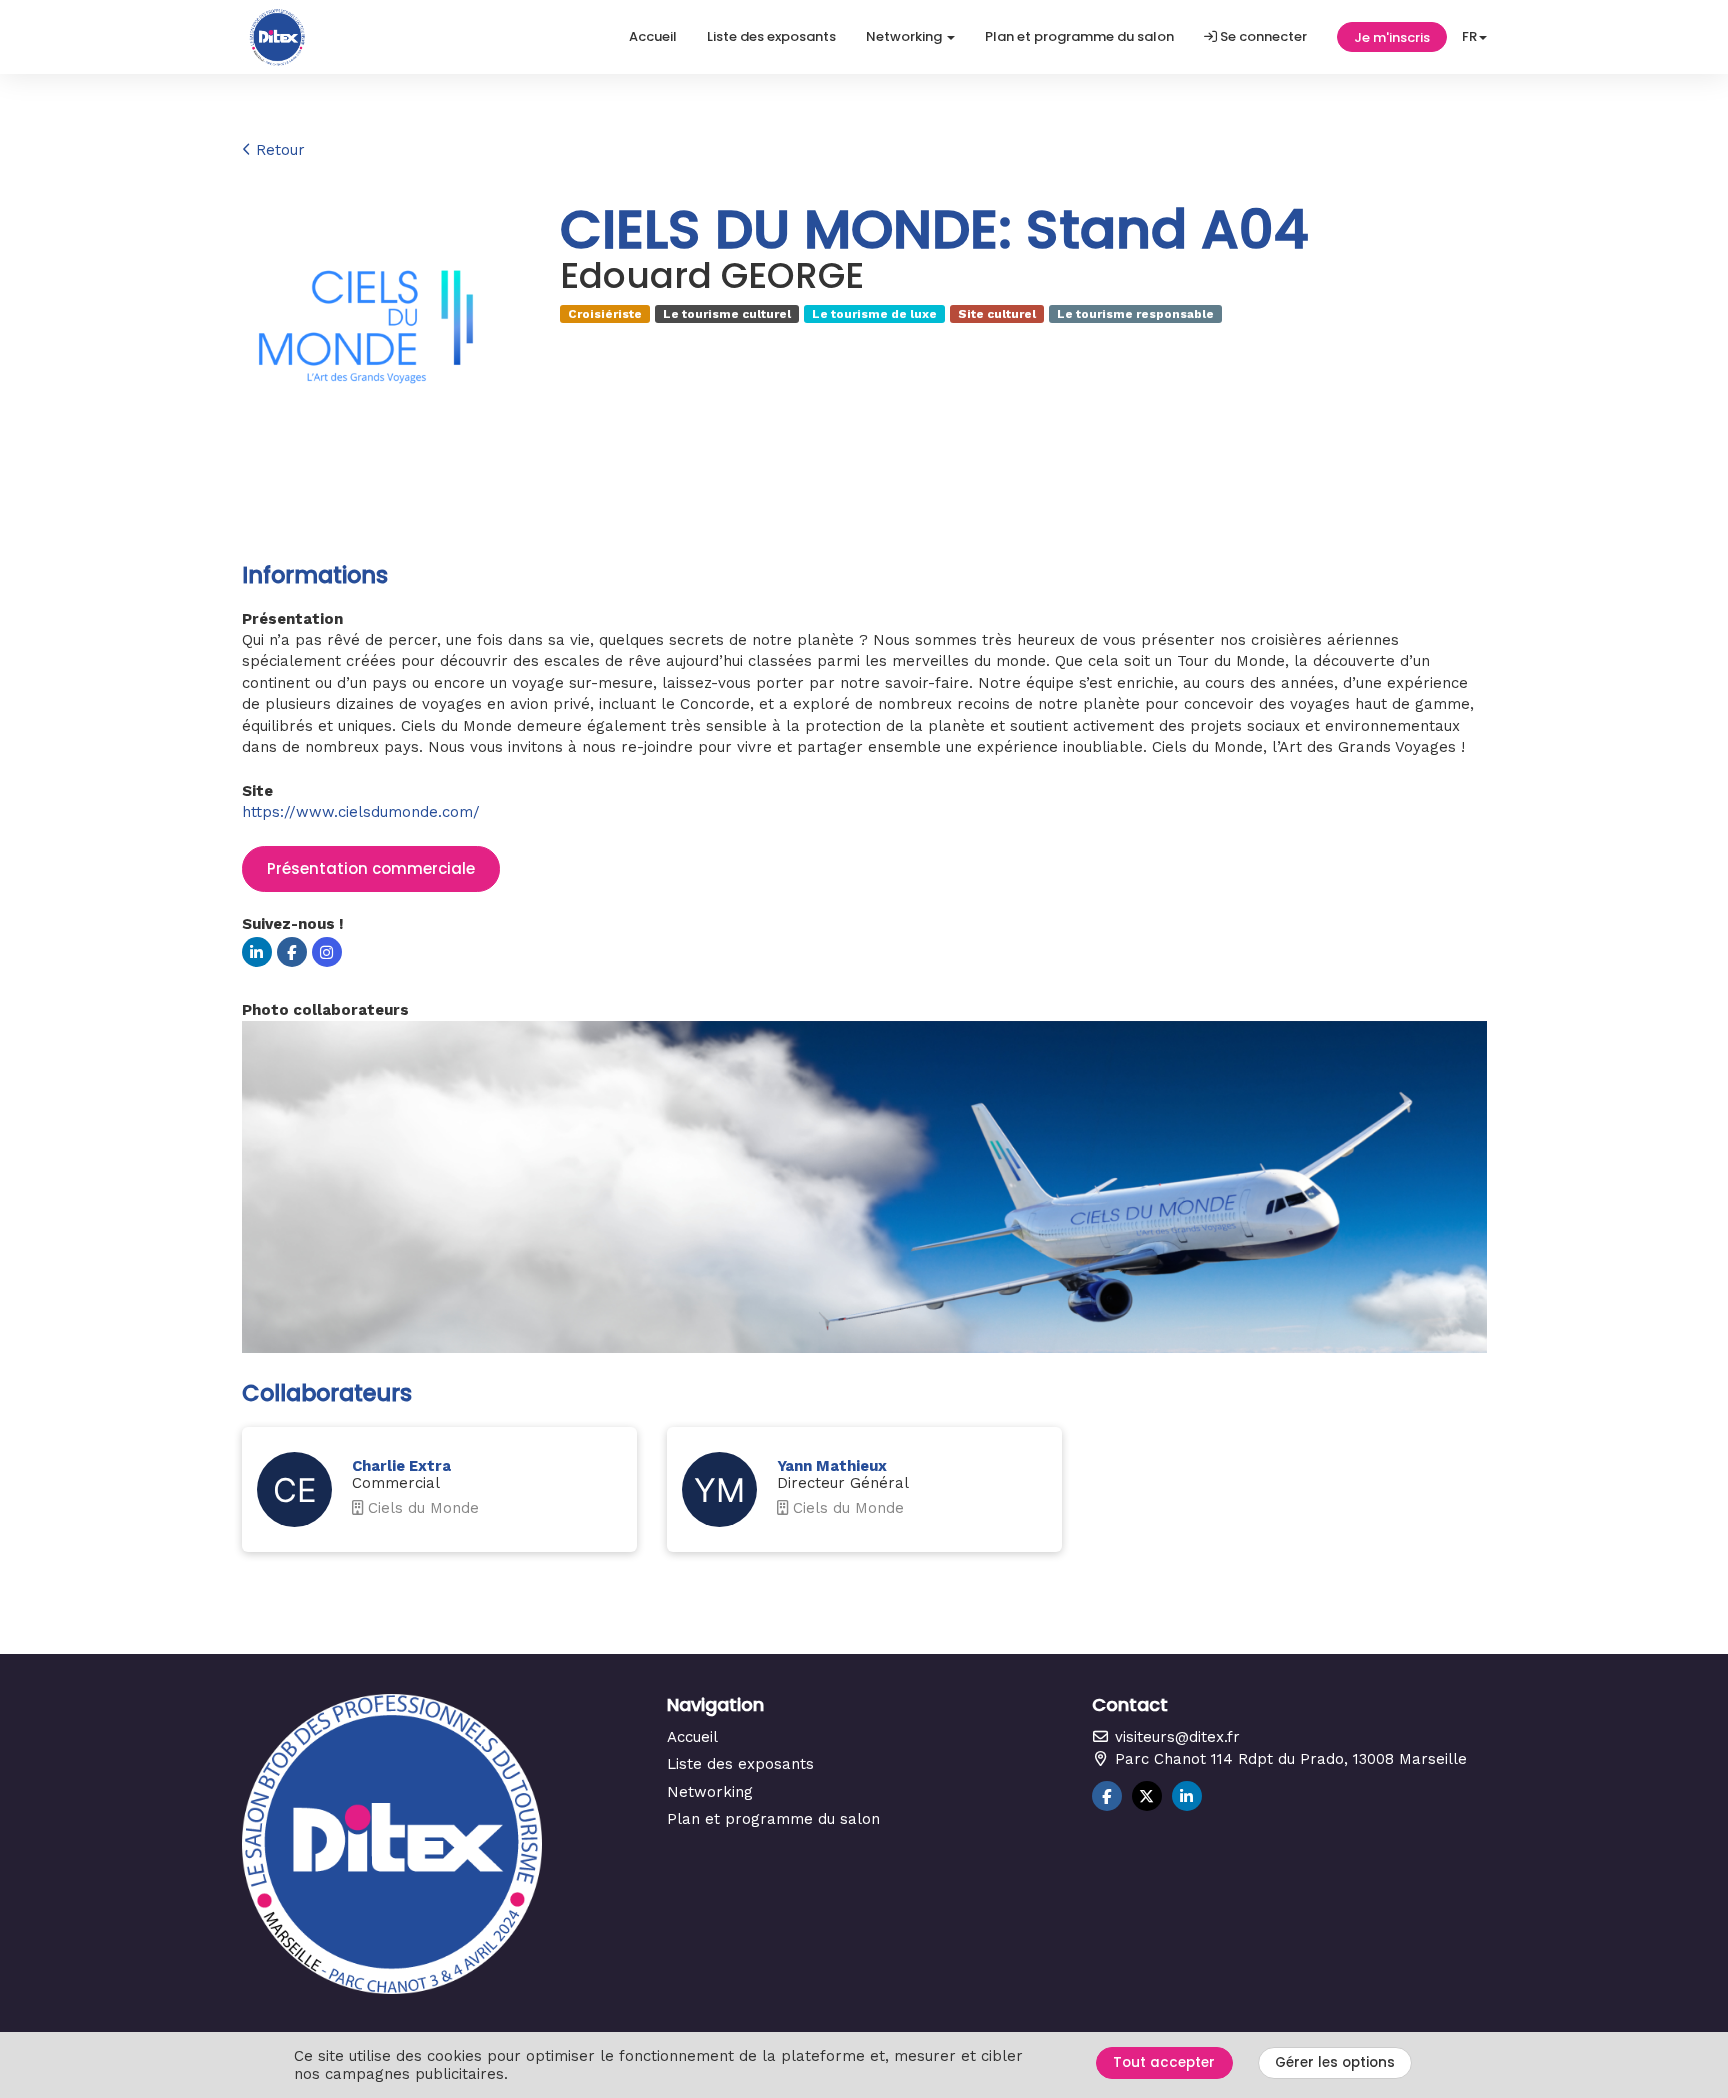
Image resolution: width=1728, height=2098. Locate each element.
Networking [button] (905, 36)
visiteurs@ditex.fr (1175, 1737)
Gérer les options (1335, 2062)
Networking (710, 1792)
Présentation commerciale (371, 868)
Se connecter (1262, 36)
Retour (278, 150)
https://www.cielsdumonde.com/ (361, 812)
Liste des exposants (771, 36)
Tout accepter (1164, 2062)
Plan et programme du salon (1079, 36)
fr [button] (1469, 36)
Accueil (653, 36)
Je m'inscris (1392, 37)
